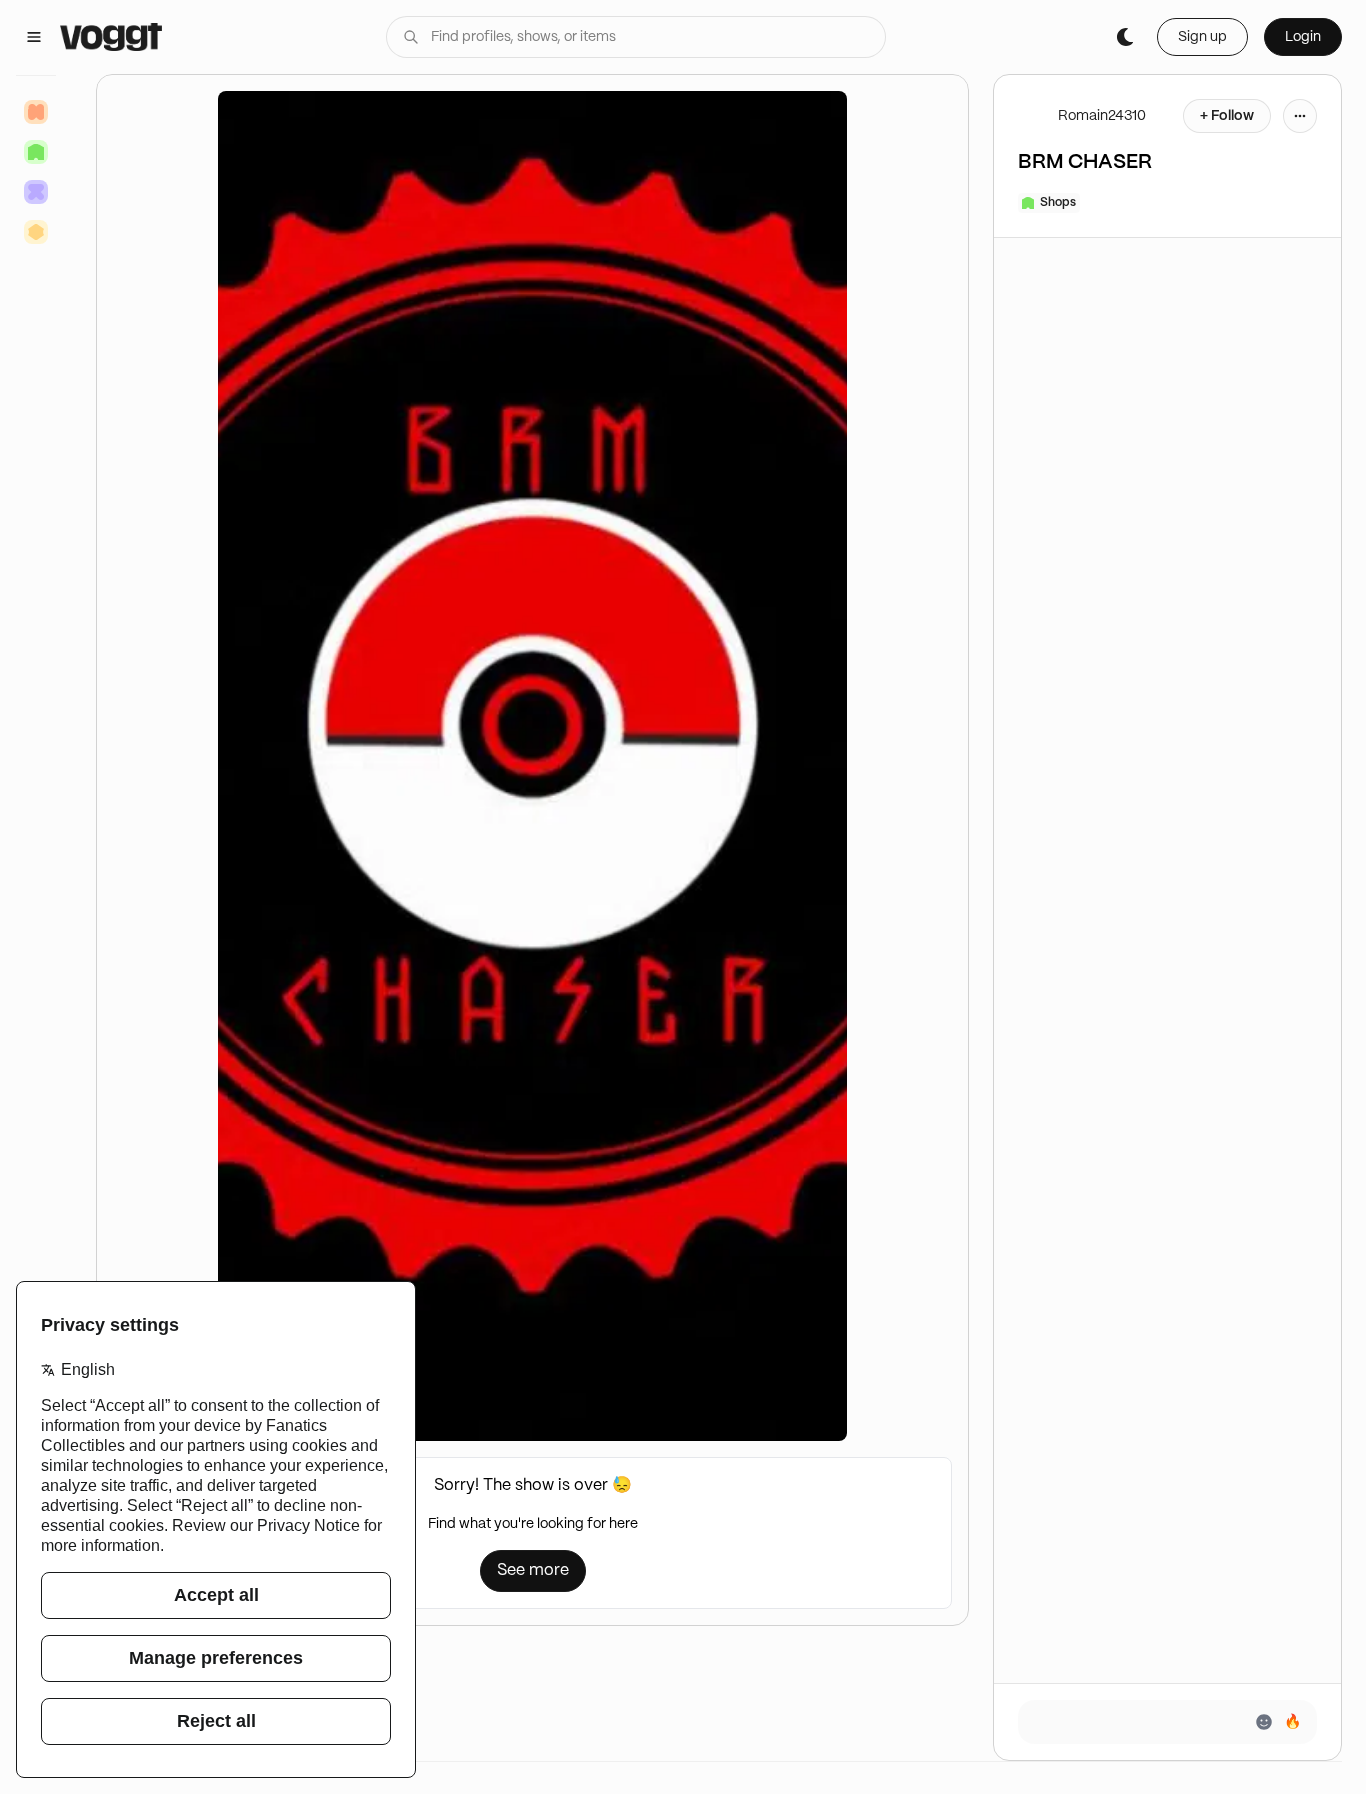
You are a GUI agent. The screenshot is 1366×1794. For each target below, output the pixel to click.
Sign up (1202, 37)
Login (1303, 37)
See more (533, 1570)
